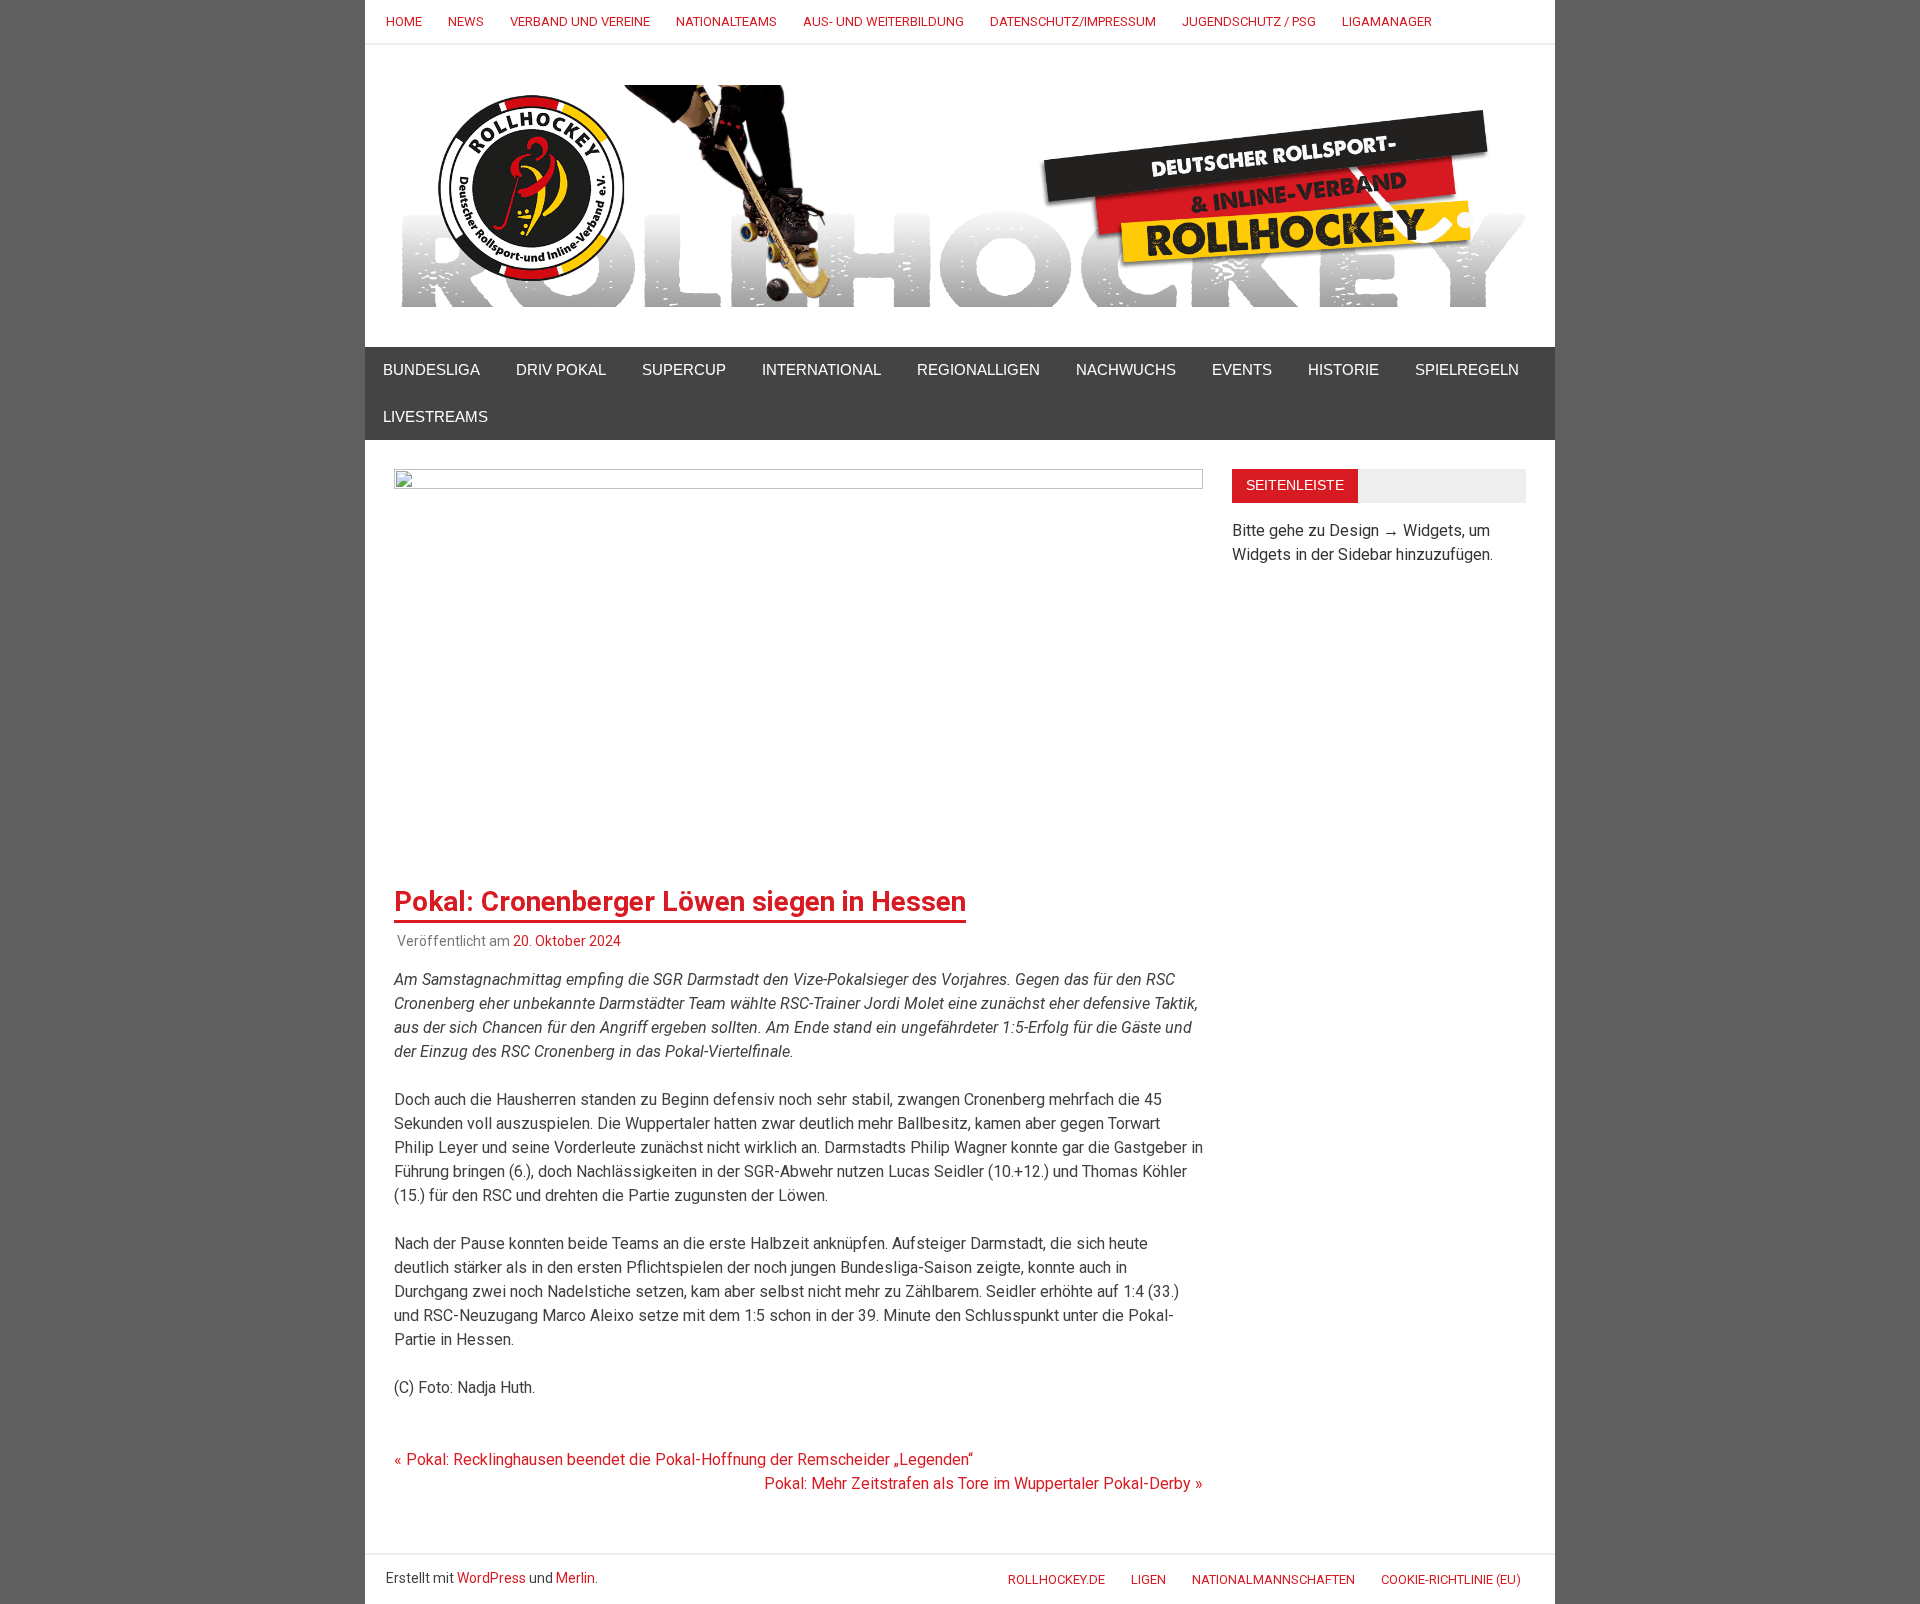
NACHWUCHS (1126, 369)
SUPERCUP (684, 369)
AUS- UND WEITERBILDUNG (883, 21)
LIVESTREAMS (435, 416)
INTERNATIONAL (821, 369)
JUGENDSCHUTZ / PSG (1249, 21)
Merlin (575, 1578)
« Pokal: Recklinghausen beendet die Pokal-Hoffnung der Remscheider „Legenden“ (683, 1459)
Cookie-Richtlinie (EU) (1451, 1579)
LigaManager (1387, 21)
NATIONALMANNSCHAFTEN (1273, 1579)
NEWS (466, 21)
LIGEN (1148, 1579)
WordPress (491, 1578)
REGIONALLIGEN (978, 369)
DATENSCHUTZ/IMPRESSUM (1073, 21)
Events (1242, 369)
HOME (404, 21)
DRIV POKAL (561, 369)
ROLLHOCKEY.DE (1056, 1579)
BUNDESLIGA (431, 369)
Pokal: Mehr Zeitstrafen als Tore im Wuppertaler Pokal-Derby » (983, 1483)
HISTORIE (1343, 369)
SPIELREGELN (1467, 369)
